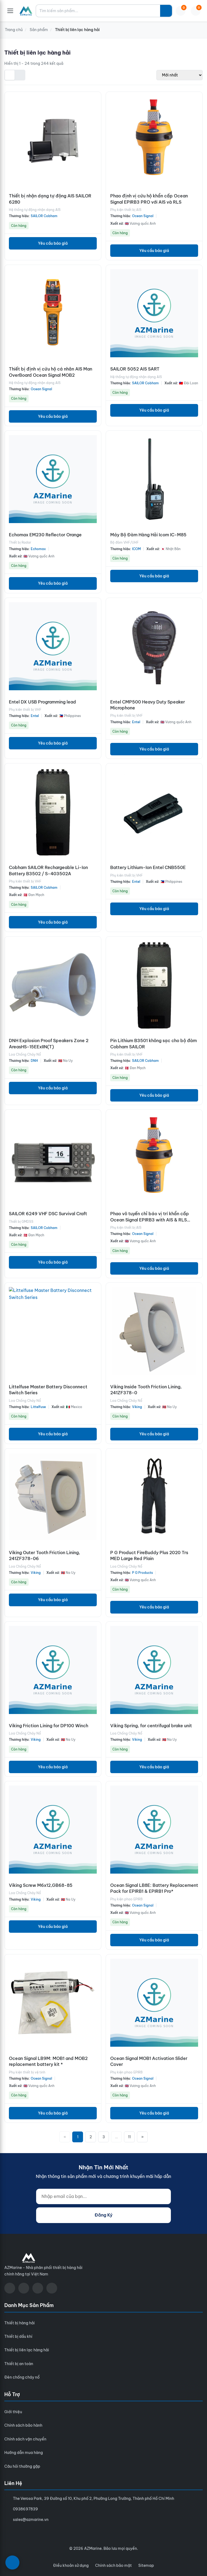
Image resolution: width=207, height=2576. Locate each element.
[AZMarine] (26, 11)
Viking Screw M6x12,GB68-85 (41, 1885)
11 (129, 2137)
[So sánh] (96, 112)
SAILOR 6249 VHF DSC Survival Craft (48, 1214)
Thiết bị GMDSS (21, 1222)
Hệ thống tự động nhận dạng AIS (35, 210)
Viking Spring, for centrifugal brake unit (151, 1726)
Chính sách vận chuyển (25, 2439)
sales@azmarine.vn (31, 2520)
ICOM (136, 549)
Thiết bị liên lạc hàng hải (27, 2350)
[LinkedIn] (52, 2288)
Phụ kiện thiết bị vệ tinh (27, 2072)
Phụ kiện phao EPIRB (126, 1899)
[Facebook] (10, 2288)
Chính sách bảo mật (113, 2565)
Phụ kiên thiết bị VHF (25, 710)
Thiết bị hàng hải (20, 2323)
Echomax (38, 549)
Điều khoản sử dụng (71, 2565)
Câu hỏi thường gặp (22, 2466)
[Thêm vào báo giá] (96, 124)
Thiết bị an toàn (19, 2364)
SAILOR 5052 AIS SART (135, 369)
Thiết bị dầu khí (18, 2336)
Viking (137, 1407)
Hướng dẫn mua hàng (24, 2453)
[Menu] (10, 11)
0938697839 (25, 2509)
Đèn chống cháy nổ (22, 2377)
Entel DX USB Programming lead (42, 702)
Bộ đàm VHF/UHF (125, 542)
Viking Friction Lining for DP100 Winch (49, 1726)
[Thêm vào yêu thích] (96, 136)
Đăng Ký (103, 2215)
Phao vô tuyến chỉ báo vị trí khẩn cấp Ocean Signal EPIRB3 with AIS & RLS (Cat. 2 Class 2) (150, 1220)
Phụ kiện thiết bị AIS (126, 210)
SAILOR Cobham (44, 216)
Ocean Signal (143, 216)
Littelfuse (38, 1407)
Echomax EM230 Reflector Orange (45, 535)
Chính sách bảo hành (23, 2425)
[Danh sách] (20, 75)
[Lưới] (10, 75)
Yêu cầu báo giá (53, 243)
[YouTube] (24, 2288)
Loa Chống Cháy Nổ (25, 1054)
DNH (34, 1061)
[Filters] (12, 2562)
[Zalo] (38, 2288)
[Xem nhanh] (96, 100)
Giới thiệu (13, 2412)
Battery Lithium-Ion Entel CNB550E (148, 867)
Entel (35, 716)
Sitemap (146, 2565)
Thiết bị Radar (20, 542)
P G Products (142, 1573)
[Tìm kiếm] (166, 11)
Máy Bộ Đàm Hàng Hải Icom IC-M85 (148, 535)
